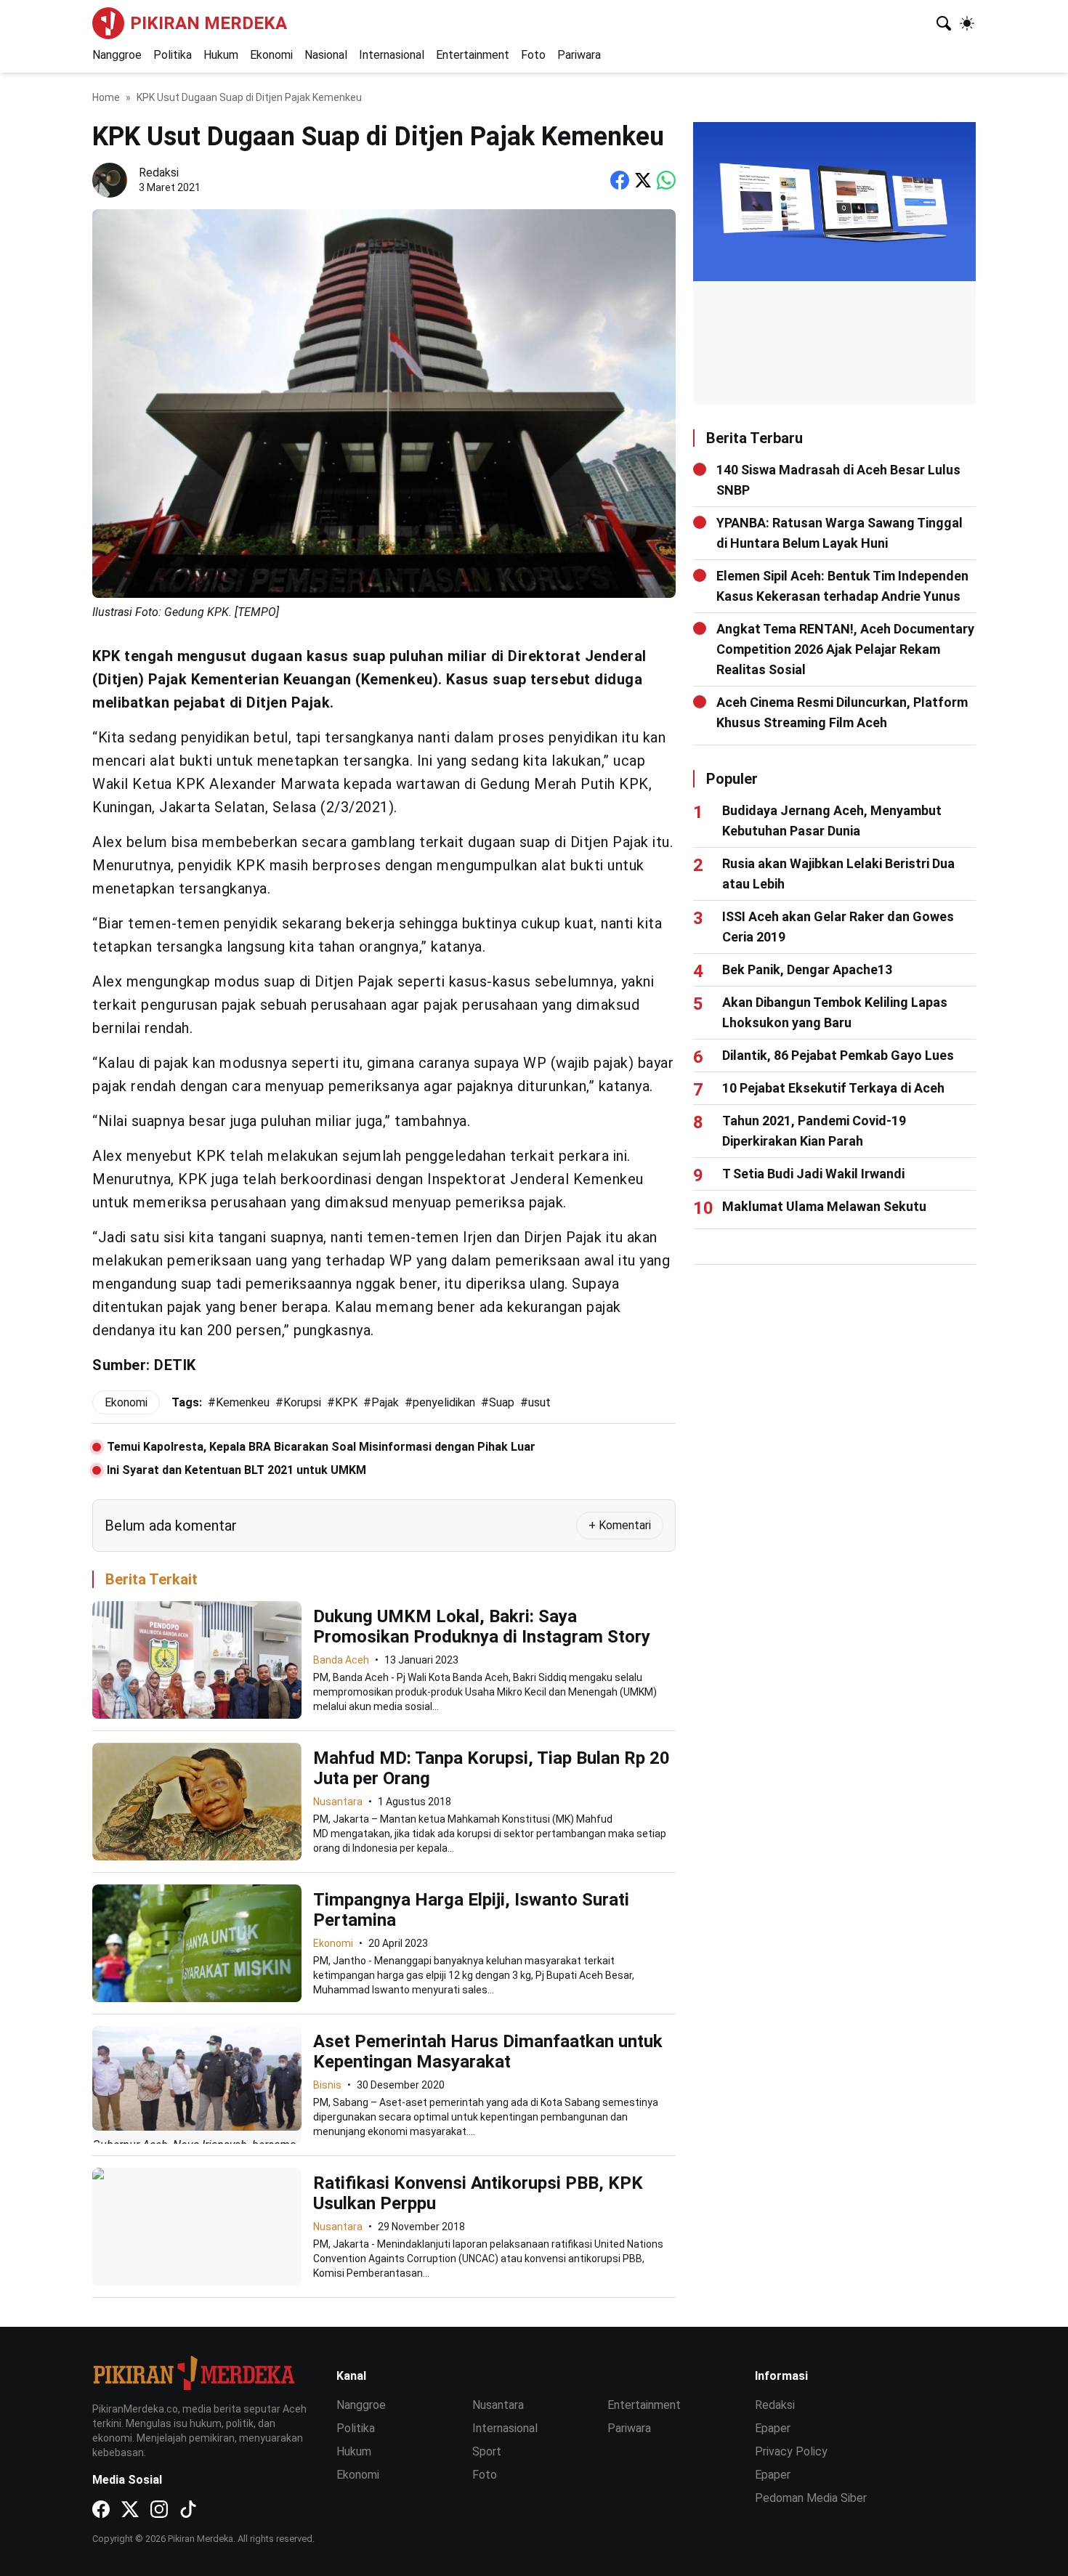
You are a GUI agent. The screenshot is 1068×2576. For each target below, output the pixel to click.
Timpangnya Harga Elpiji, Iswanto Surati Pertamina (471, 1910)
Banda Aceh (341, 1660)
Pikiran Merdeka (209, 23)
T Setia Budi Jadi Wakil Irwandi (813, 1174)
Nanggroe (117, 55)
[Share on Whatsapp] (666, 180)
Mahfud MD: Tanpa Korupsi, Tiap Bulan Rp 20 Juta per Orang (491, 1768)
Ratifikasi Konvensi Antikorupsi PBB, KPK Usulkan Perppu (478, 2193)
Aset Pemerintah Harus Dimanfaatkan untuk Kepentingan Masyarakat (488, 2052)
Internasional (392, 55)
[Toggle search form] (944, 23)
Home (106, 97)
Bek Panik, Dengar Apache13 (807, 969)
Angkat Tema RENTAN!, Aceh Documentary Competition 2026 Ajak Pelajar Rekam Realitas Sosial (845, 649)
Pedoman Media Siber (811, 2498)
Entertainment (473, 55)
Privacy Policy (791, 2451)
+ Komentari (620, 1525)
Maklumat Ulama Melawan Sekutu (824, 1206)
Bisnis (327, 2085)
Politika (173, 55)
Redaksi (775, 2405)
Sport (487, 2451)
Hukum (221, 55)
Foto (533, 55)
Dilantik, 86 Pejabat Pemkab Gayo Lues (838, 1055)
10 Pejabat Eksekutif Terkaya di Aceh (833, 1088)
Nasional (326, 55)
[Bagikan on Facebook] (620, 180)
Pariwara (579, 55)
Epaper (773, 2428)
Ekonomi (271, 55)
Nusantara (338, 1802)
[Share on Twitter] (643, 180)
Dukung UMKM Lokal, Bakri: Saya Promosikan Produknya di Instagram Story (482, 1627)
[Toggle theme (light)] (967, 23)
